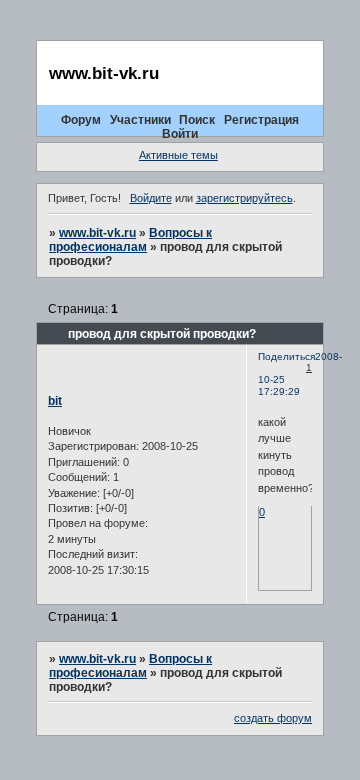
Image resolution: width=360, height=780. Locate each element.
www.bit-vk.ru (97, 233)
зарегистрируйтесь (244, 198)
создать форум (273, 718)
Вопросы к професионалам (130, 240)
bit (55, 401)
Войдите (151, 198)
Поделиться (286, 356)
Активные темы (178, 155)
